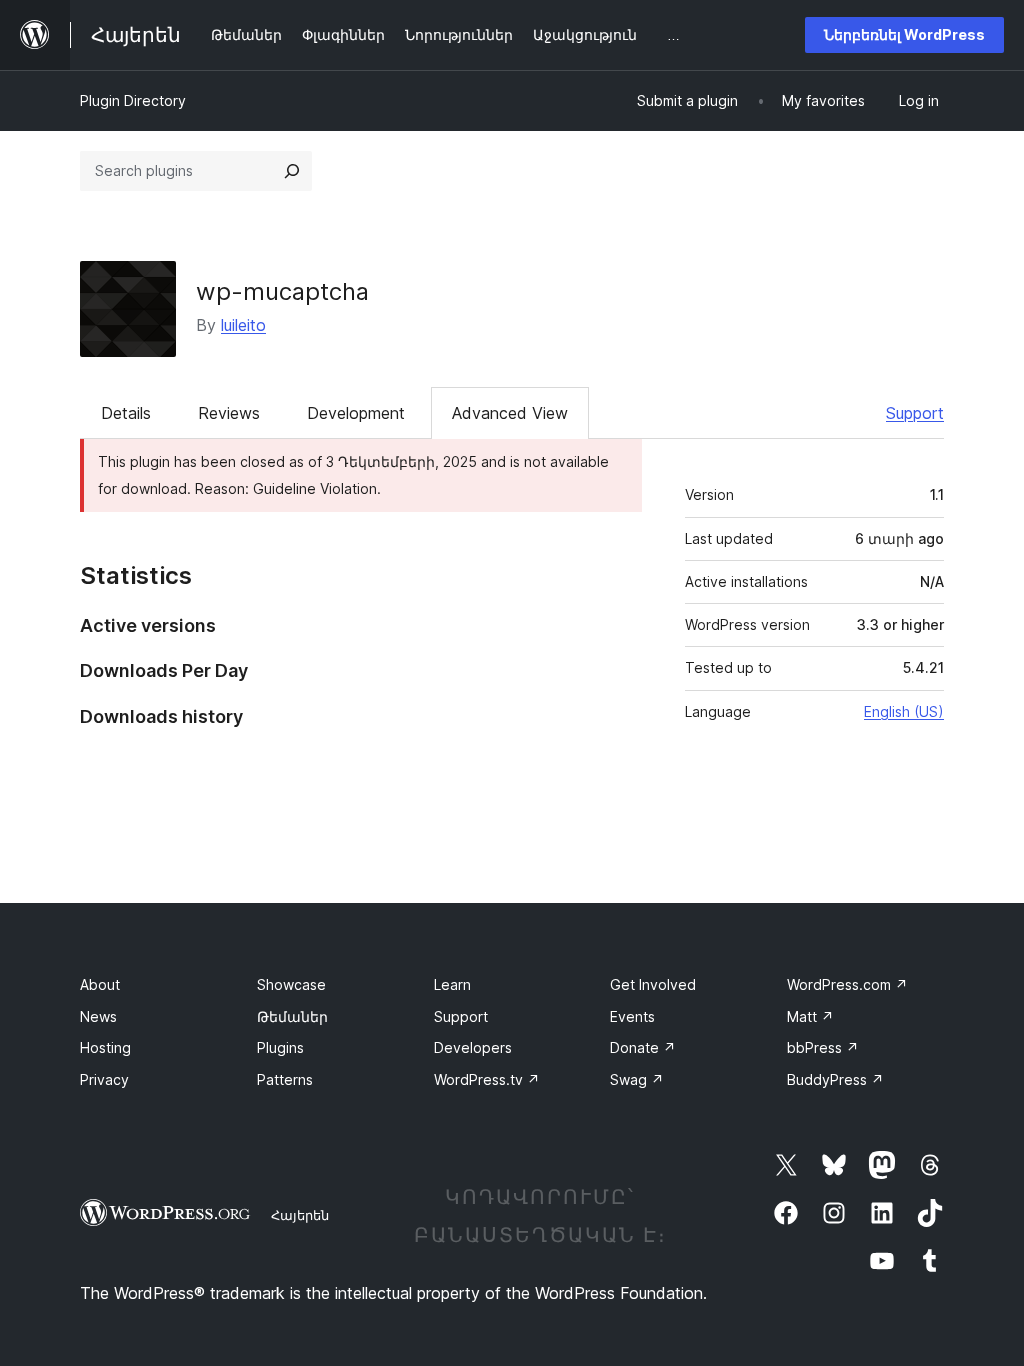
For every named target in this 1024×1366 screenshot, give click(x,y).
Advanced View (510, 413)
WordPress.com (847, 984)
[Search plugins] (292, 171)
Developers (473, 1047)
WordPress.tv (487, 1079)
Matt (810, 1016)
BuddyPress (835, 1079)
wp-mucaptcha (282, 291)
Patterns (285, 1079)
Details (126, 413)
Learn (452, 984)
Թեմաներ (292, 1016)
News (98, 1016)
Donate (643, 1047)
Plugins (280, 1047)
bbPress (823, 1047)
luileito (243, 325)
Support (915, 413)
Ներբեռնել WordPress (904, 34)
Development (356, 413)
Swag (637, 1079)
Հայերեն (300, 1215)
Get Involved (653, 984)
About (100, 984)
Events (632, 1016)
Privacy (104, 1079)
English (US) (904, 711)
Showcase (291, 984)
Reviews (229, 413)
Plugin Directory (133, 100)
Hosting (105, 1047)
